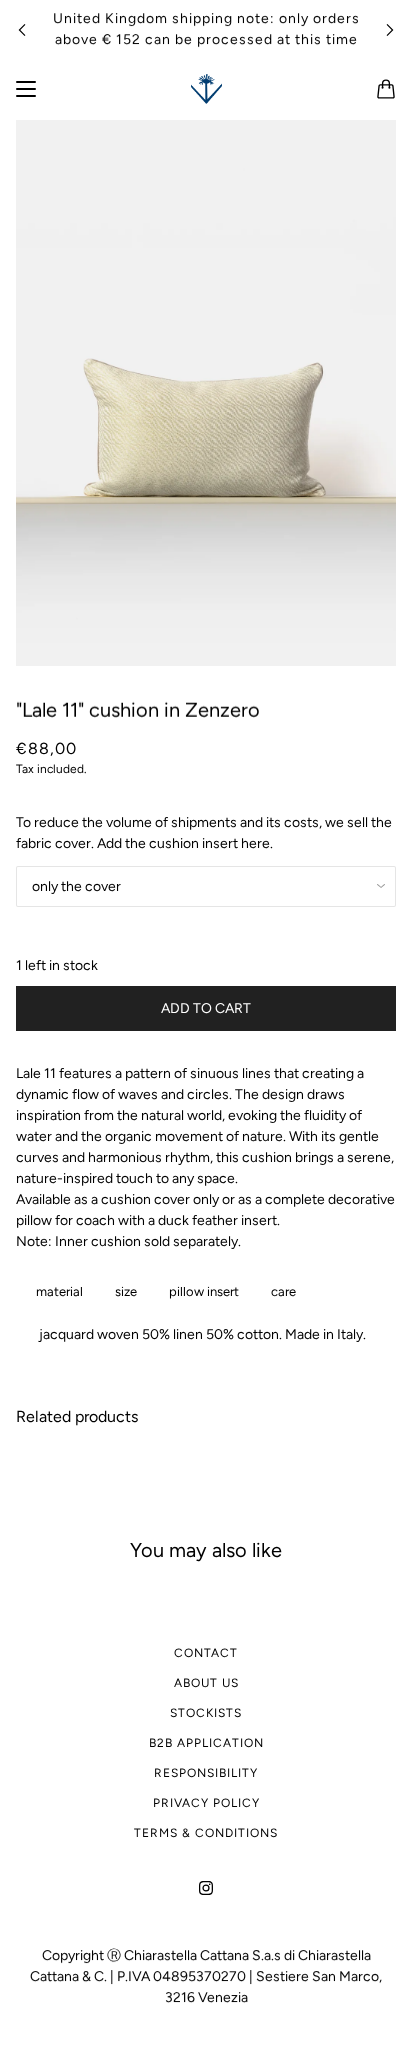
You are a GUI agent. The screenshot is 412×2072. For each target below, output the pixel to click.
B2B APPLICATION (206, 1743)
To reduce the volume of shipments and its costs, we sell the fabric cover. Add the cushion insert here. (204, 833)
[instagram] (206, 1886)
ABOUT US (206, 1683)
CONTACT (206, 1653)
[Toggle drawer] (26, 89)
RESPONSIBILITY (206, 1773)
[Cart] (386, 89)
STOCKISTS (206, 1713)
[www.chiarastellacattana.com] (206, 89)
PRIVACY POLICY (206, 1803)
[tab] (55, 1291)
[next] (390, 29)
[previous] (22, 29)
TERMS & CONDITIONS (206, 1833)
